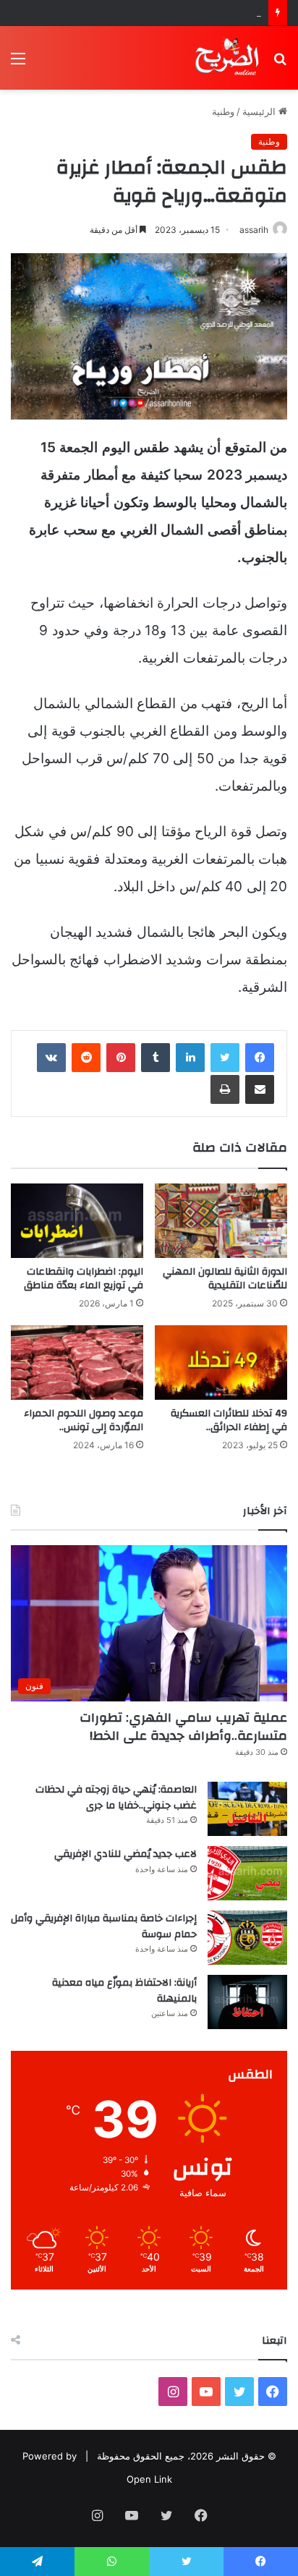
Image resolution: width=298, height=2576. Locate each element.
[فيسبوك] (260, 1058)
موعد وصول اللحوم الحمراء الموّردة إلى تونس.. (84, 1420)
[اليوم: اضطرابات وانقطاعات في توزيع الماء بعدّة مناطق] (77, 1221)
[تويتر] (225, 1058)
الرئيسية (260, 111)
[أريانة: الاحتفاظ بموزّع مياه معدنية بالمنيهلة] (247, 2002)
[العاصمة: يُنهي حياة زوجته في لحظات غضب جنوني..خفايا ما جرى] (247, 1809)
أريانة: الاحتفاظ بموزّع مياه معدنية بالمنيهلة (124, 1991)
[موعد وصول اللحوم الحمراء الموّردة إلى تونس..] (77, 1363)
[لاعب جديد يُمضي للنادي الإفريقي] (247, 1873)
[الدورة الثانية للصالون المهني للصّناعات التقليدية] (221, 1221)
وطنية (223, 111)
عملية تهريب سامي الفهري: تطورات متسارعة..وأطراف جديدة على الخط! (183, 1727)
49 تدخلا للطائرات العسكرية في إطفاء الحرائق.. (229, 1420)
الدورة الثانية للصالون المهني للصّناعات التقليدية (225, 1279)
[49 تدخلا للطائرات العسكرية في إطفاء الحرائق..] (221, 1363)
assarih (254, 230)
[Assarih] (229, 58)
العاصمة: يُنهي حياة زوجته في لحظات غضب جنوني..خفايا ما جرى (116, 1798)
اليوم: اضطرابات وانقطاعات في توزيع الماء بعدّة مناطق (84, 1279)
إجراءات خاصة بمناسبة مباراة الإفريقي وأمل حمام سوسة (104, 1926)
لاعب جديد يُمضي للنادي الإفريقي (195, 12)
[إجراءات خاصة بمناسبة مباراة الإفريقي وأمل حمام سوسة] (247, 1938)
